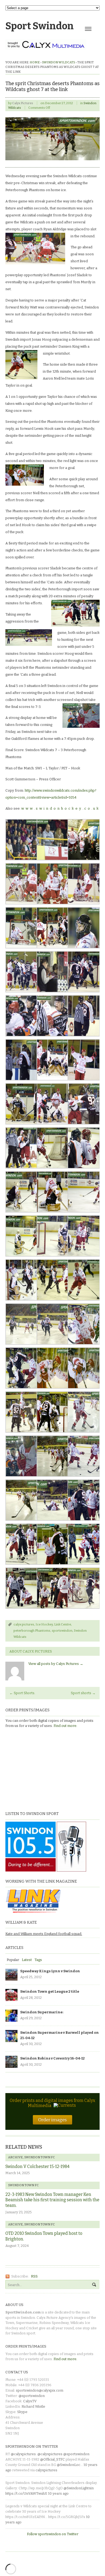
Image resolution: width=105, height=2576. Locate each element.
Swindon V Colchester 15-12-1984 (37, 2166)
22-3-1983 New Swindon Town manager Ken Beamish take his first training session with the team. (52, 2200)
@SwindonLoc (69, 2465)
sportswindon (62, 1631)
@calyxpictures (23, 2454)
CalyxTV (30, 2401)
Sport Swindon (40, 26)
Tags (38, 1960)
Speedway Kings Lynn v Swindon (50, 1971)
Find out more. (65, 1726)
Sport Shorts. (22, 1693)
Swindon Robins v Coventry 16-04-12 (52, 2058)
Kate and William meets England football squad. (44, 1934)
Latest (27, 1960)
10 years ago (58, 2493)
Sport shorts (83, 1693)
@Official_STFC (52, 2459)
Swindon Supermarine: (42, 2012)
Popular (13, 1960)
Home (35, 62)
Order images (52, 2120)
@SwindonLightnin (79, 2488)
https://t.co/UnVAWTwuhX (26, 2493)
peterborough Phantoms (32, 1631)
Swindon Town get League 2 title (50, 1991)
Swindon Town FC (40, 2157)
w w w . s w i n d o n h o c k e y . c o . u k (59, 808)
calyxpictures (46, 2470)
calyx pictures (24, 1624)
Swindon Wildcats (59, 62)
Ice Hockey (44, 1624)
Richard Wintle (33, 2406)
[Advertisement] (39, 1769)
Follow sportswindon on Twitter (53, 2534)
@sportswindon (32, 2396)
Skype (22, 2412)
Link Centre (63, 1624)
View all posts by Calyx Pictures (56, 1664)
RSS (34, 2276)
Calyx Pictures (23, 103)
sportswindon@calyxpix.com (40, 2390)
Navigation (88, 29)
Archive (15, 2157)
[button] (35, 249)
